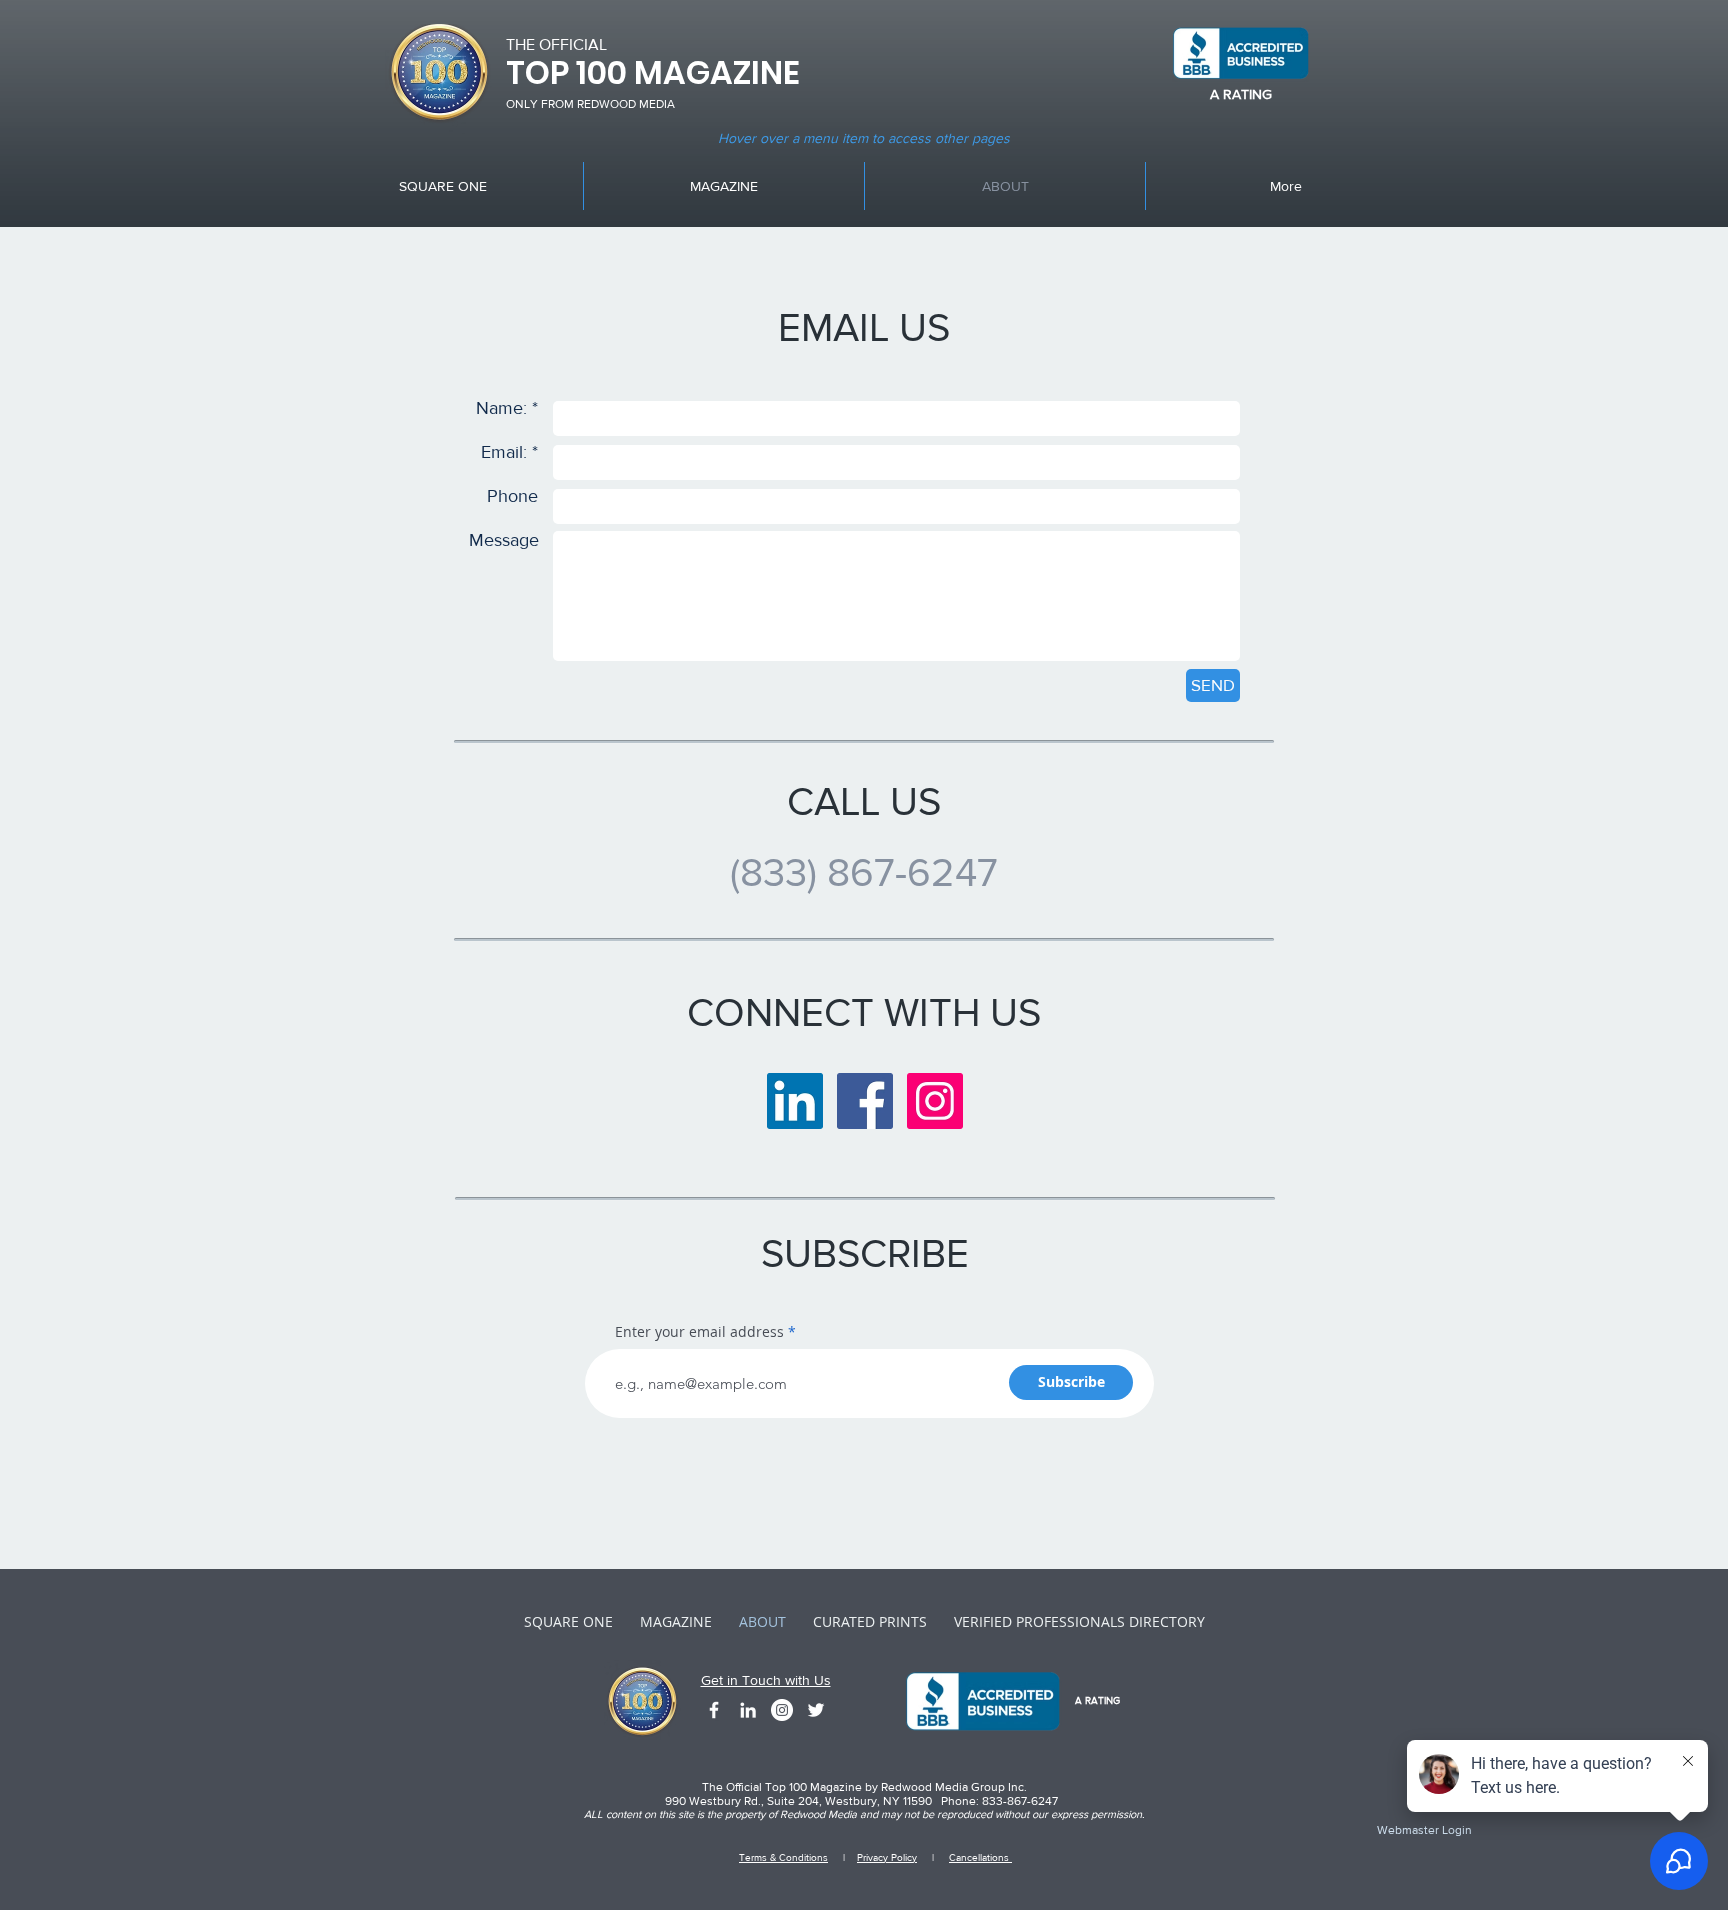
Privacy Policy (887, 1857)
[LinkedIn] (795, 1101)
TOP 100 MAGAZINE (653, 72)
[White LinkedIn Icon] (748, 1710)
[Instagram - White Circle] (782, 1710)
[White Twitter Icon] (816, 1710)
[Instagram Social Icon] (935, 1101)
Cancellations (980, 1857)
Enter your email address (699, 1332)
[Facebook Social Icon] (865, 1101)
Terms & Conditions (783, 1857)
